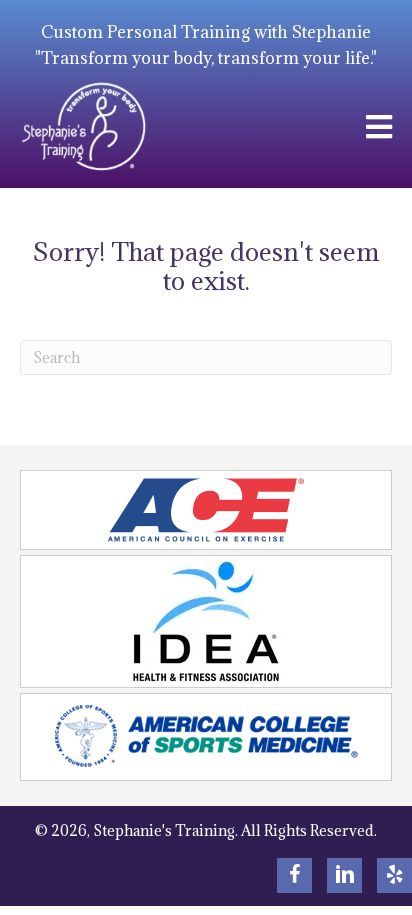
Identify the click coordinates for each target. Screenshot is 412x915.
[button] (294, 875)
